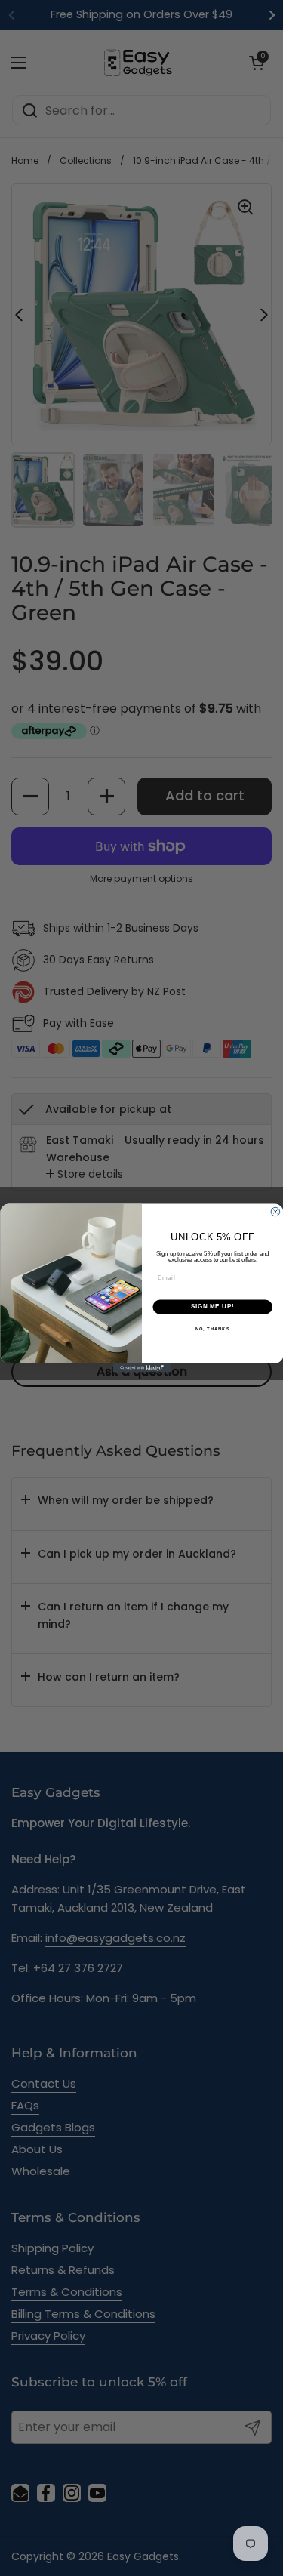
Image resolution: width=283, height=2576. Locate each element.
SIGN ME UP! (212, 1307)
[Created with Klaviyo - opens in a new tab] (141, 1368)
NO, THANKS (212, 1329)
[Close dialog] (275, 1212)
